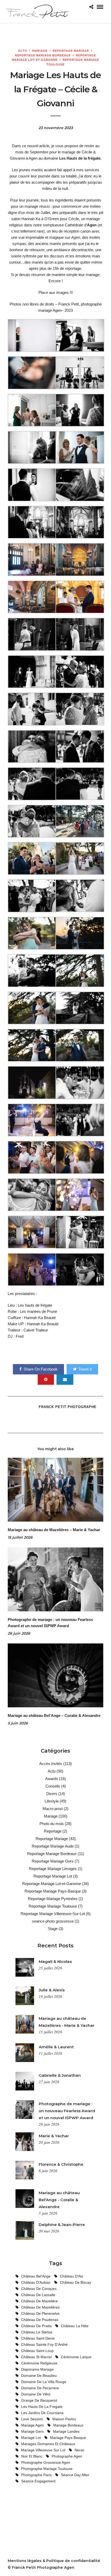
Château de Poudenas (40, 2320)
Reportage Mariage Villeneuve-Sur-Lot (53, 1914)
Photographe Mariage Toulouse (47, 2469)
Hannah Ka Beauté (40, 1318)
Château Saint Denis (38, 2338)
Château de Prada (36, 2326)
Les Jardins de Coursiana (42, 2413)
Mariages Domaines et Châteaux (48, 2444)
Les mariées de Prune (38, 1311)
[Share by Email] (65, 1380)
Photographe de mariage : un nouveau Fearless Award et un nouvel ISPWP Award (67, 2111)
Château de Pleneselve (40, 2313)
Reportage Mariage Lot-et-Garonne (52, 1884)
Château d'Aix (72, 2276)
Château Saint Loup (37, 2351)
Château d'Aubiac (36, 2282)
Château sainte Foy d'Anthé (44, 2344)
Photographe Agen (67, 2456)
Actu (23, 51)
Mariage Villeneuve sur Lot (43, 2450)
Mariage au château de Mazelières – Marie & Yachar (54, 1530)
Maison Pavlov (64, 2419)
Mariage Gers (32, 2431)
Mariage (40, 51)
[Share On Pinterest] (46, 1380)
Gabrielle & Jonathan (60, 2075)
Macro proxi (53, 1809)
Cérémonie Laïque (76, 2357)
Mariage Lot (31, 2438)
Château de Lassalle (38, 2295)
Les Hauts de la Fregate (42, 2407)
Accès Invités (51, 1764)
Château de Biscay (76, 2282)
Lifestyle (52, 1801)
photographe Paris (36, 2475)
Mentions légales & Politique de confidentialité (54, 2561)
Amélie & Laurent (56, 2047)
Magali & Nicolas (55, 1961)
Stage (53, 1929)
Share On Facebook (41, 1369)
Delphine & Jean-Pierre (62, 2225)
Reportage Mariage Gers (53, 1861)
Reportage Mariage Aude (53, 1846)
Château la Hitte (75, 2326)
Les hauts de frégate (35, 1305)
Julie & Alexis (52, 1990)
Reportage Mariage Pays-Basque (53, 1891)
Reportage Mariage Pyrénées (53, 1899)
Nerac (80, 2450)
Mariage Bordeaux (68, 2425)
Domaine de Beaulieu (39, 2376)
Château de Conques (39, 2289)
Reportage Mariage (71, 51)
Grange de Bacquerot (39, 2400)
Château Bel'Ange (36, 2276)
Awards (52, 1779)
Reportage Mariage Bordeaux (43, 55)
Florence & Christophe (61, 2164)
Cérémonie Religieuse (39, 2363)
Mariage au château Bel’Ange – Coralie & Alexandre (54, 1715)
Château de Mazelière (39, 2301)
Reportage (53, 1831)
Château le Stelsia (37, 2332)
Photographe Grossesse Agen (46, 2462)
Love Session (32, 2419)
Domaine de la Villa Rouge (44, 2382)
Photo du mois (52, 1824)
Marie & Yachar (54, 2136)
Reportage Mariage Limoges (53, 1869)
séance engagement (38, 2481)
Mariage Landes (66, 2431)
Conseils (53, 1786)
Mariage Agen (33, 2425)
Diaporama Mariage (37, 2369)
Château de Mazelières (40, 2307)
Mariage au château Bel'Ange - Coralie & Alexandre (59, 2200)
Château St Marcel (36, 2357)
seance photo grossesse (53, 1921)
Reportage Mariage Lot (53, 1876)
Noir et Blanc (32, 2456)
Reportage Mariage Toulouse (53, 1906)
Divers (52, 1794)
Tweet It (85, 1369)
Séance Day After (75, 2475)
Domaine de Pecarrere (40, 2388)
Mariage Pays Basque (68, 2438)
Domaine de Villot (36, 2394)
